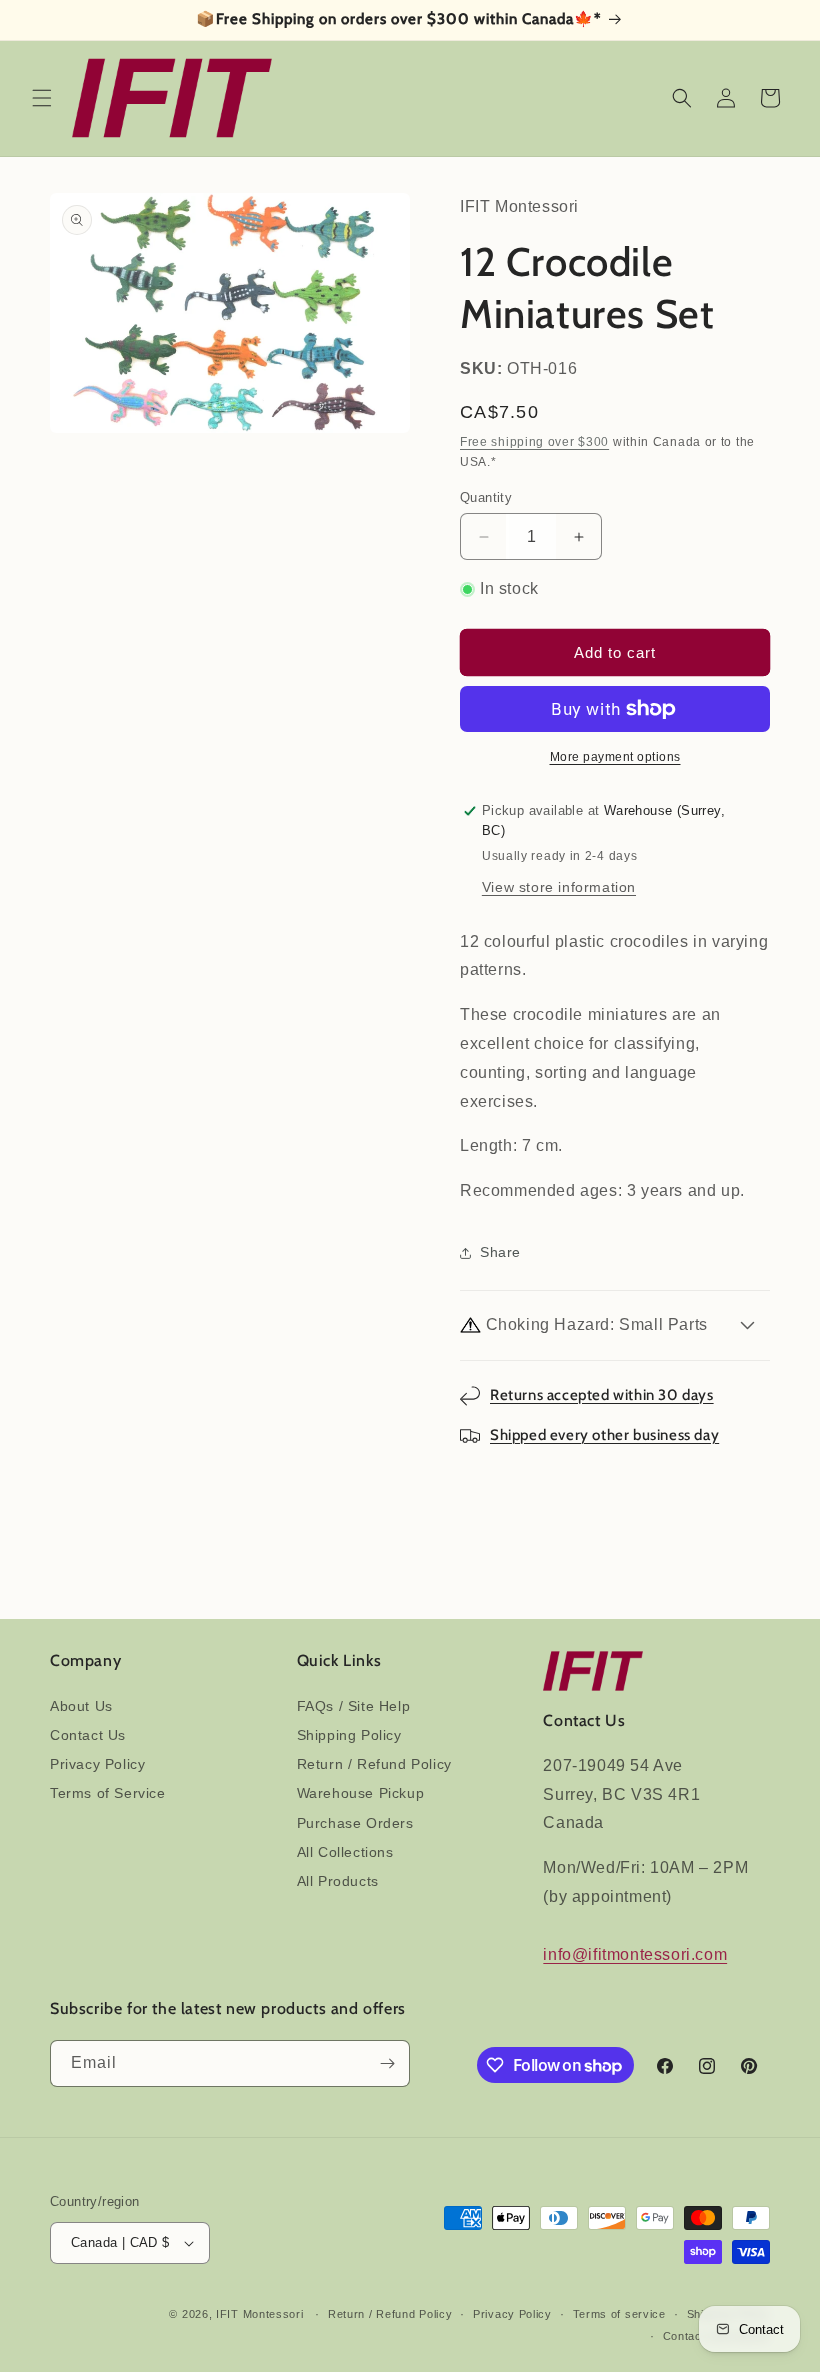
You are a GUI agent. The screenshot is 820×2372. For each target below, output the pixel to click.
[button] (42, 98)
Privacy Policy (97, 1764)
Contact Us (88, 1735)
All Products (338, 1881)
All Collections (345, 1852)
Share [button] (500, 1252)
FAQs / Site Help (354, 1706)
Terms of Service (108, 1793)
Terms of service (619, 2314)
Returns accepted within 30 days (602, 1395)
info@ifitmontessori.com (635, 1954)
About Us (81, 1706)
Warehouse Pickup (361, 1793)
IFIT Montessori (260, 2314)
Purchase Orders (355, 1823)
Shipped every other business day (604, 1435)
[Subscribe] (387, 2063)
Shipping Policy (349, 1735)
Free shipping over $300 (534, 442)
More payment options (615, 757)
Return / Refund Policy (374, 1764)
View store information (559, 887)
